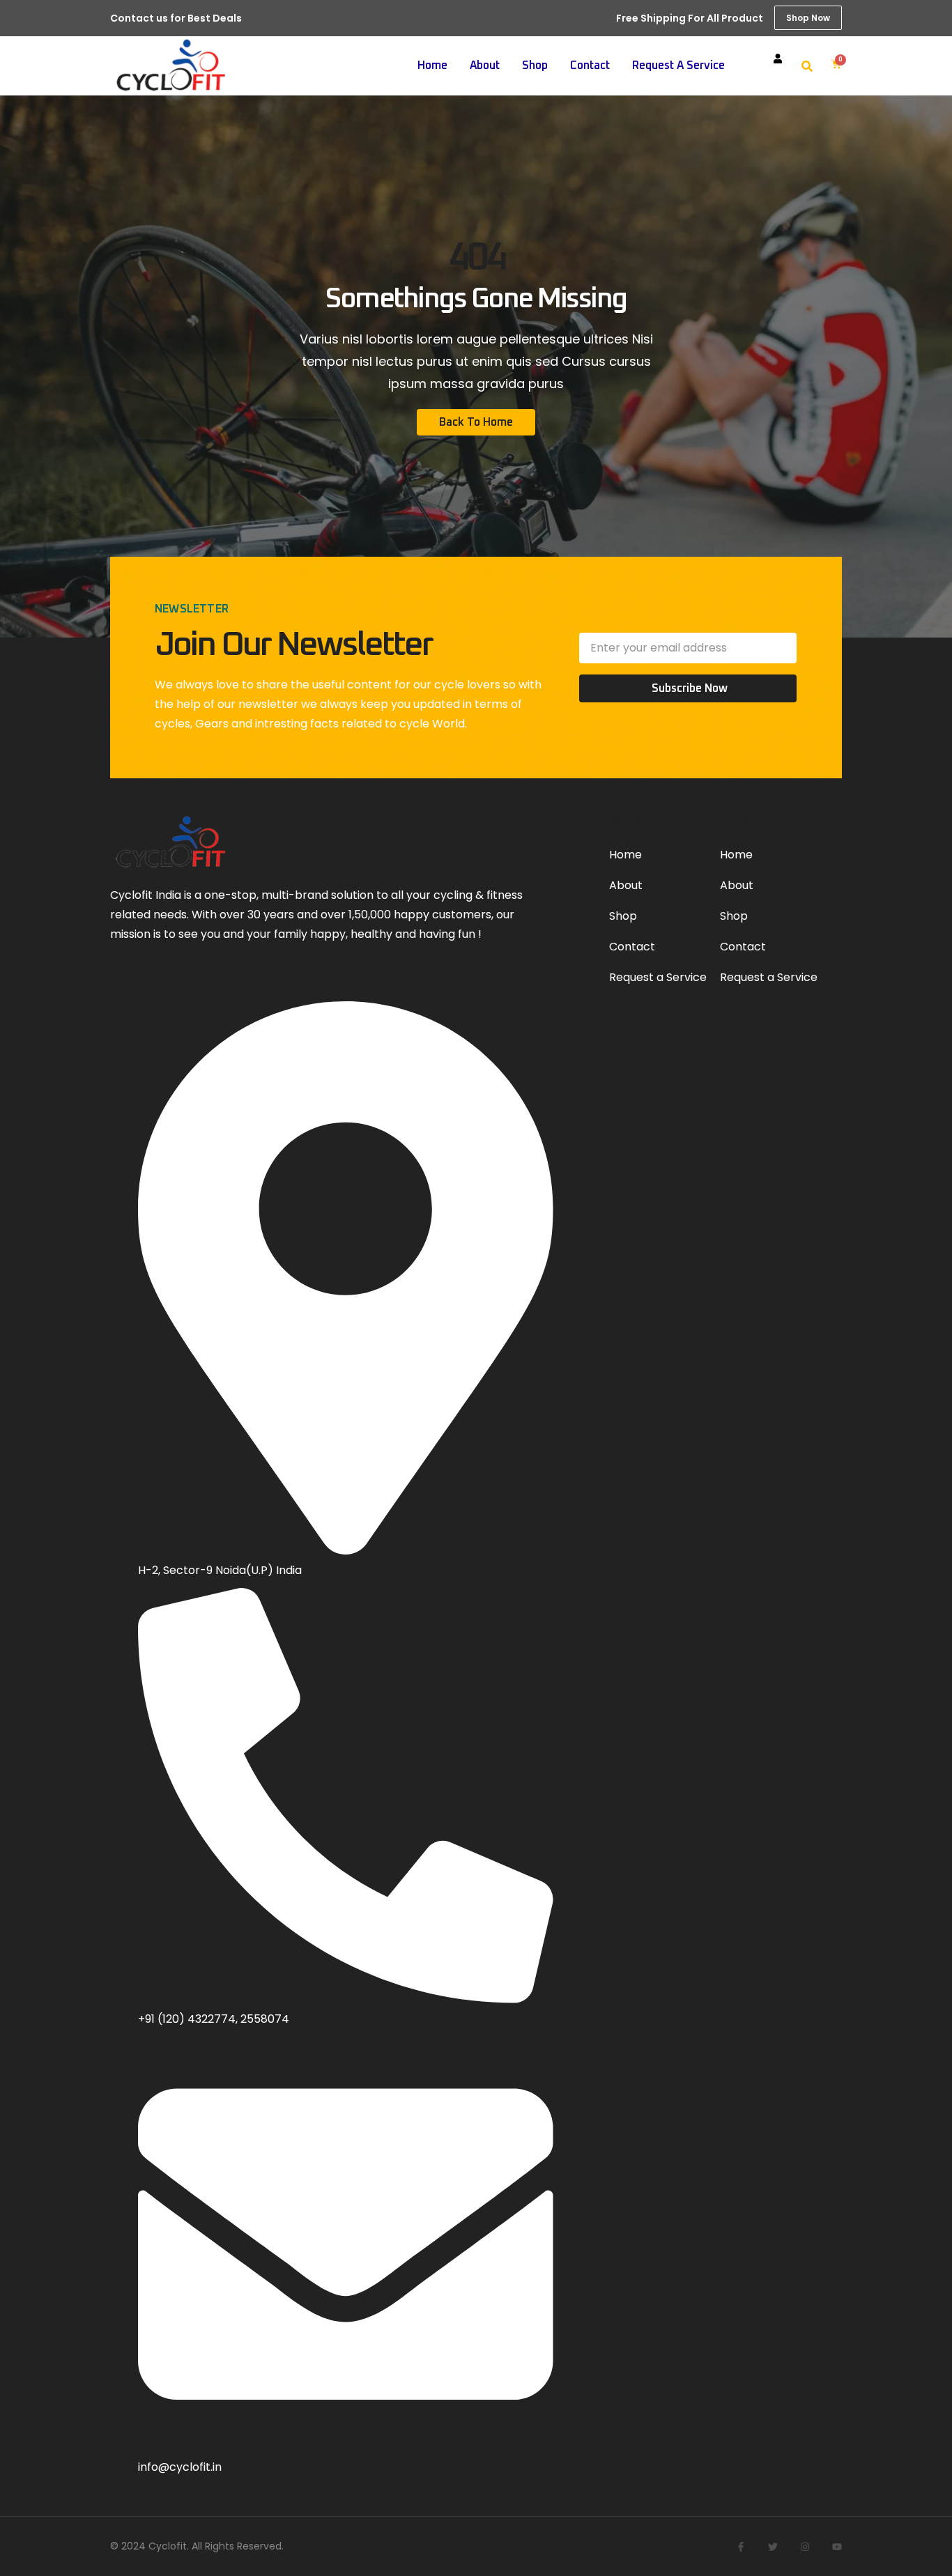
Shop (535, 65)
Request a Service (678, 65)
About (485, 65)
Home (432, 65)
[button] (807, 66)
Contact (590, 65)
